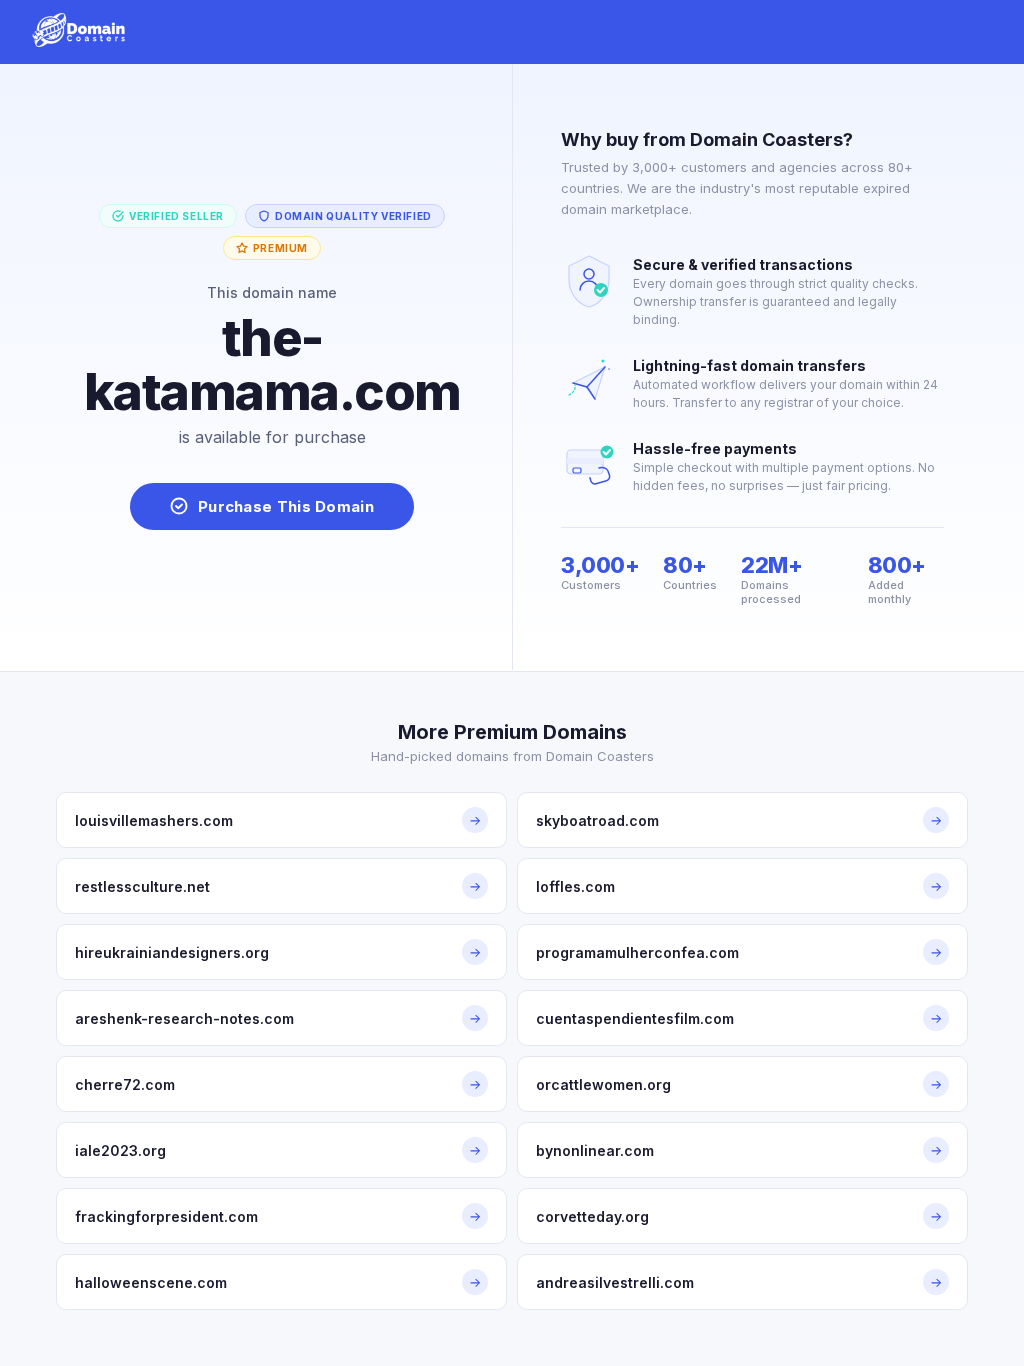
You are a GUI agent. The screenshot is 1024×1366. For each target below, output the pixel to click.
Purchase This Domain (286, 506)
